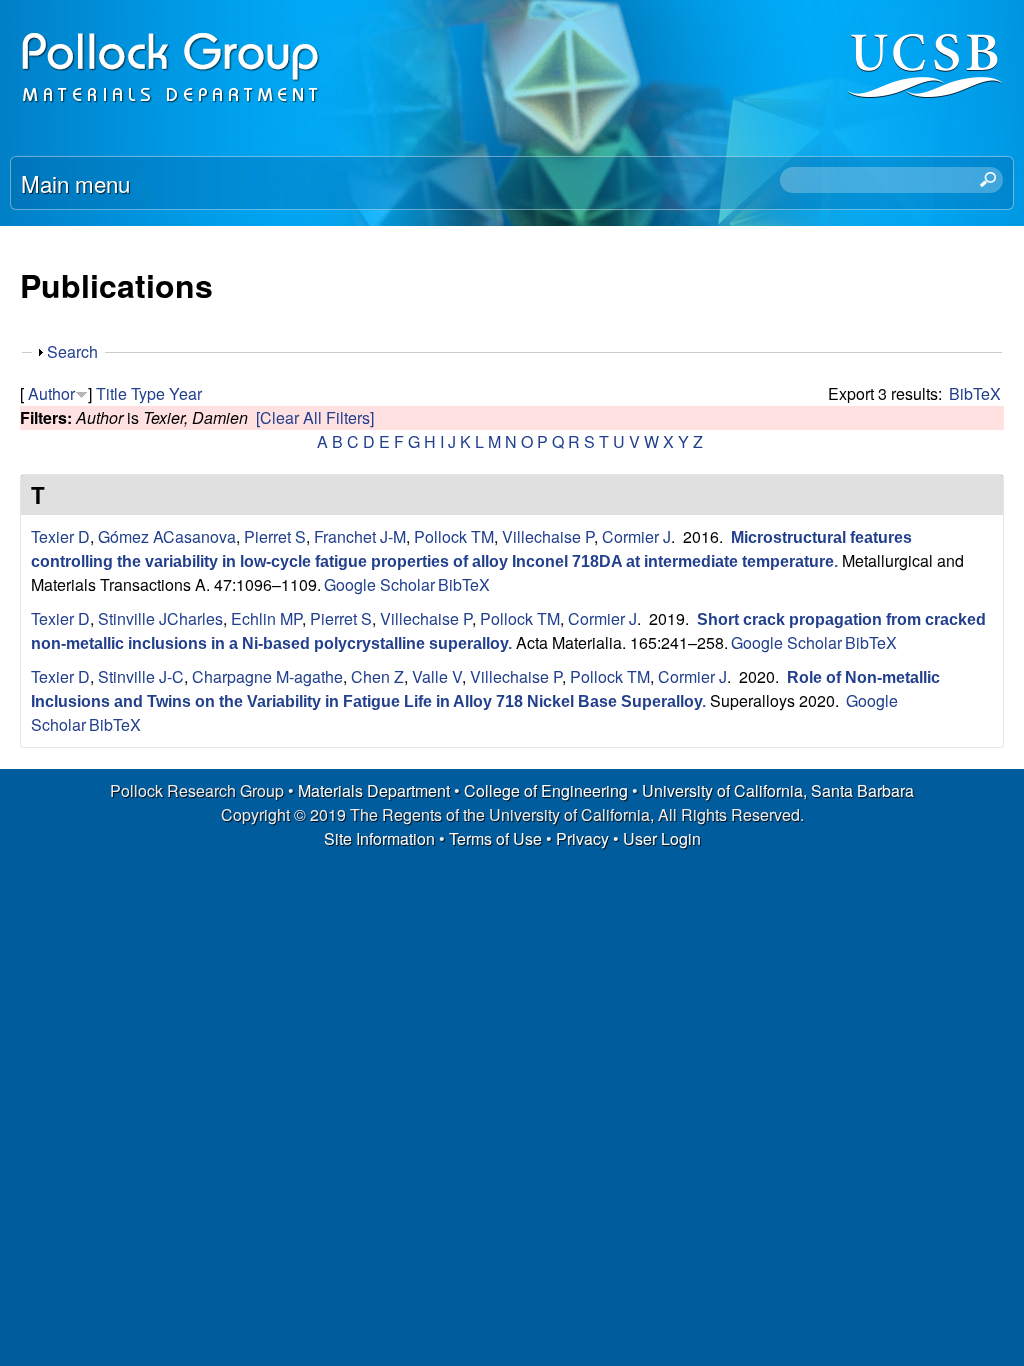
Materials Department (374, 790)
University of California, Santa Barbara (778, 790)
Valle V (437, 676)
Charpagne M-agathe (267, 676)
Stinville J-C (141, 676)
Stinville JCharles (160, 618)
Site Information (379, 838)
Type (148, 393)
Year (185, 393)
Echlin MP (266, 618)
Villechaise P (548, 536)
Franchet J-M (360, 536)
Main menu (75, 183)
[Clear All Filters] (315, 417)
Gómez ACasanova (167, 536)
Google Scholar (379, 584)
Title (111, 393)
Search (72, 351)
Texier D (60, 536)
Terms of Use (495, 838)
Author (51, 393)
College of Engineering (546, 790)
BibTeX (975, 393)
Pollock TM (454, 536)
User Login (662, 838)
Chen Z (377, 676)
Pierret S (275, 536)
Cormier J (636, 536)
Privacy (582, 838)
